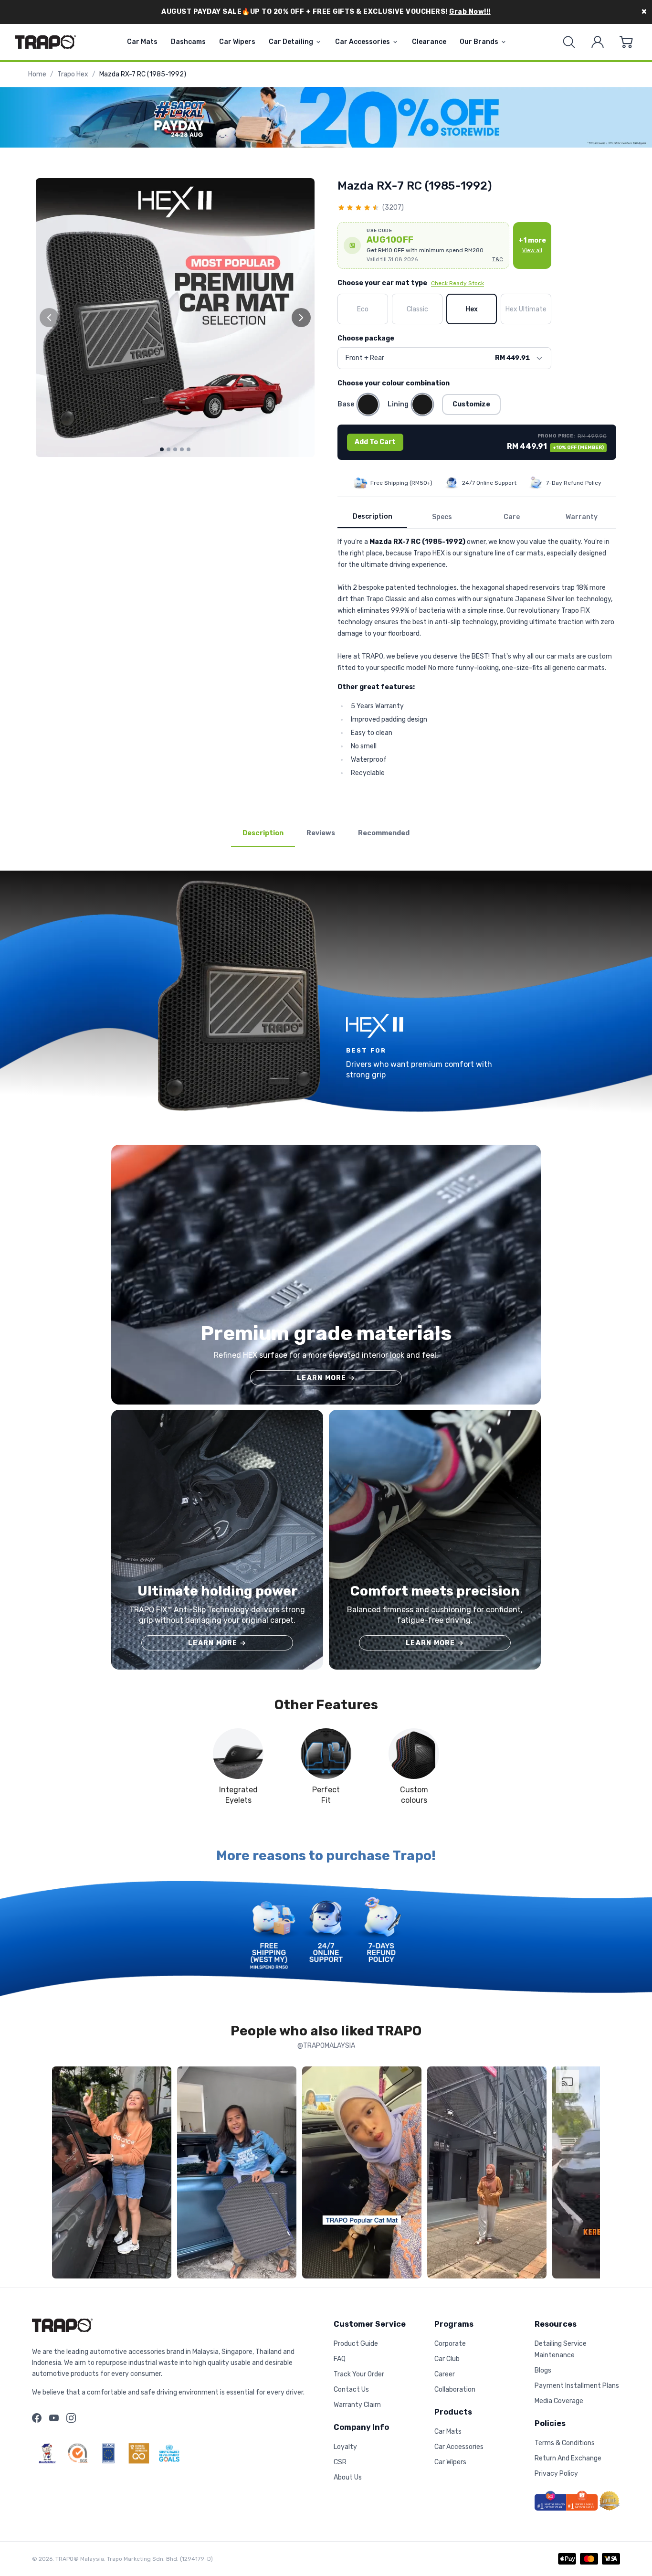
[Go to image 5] (189, 449)
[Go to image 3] (175, 449)
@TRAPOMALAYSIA (326, 2046)
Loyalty (345, 2447)
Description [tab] (263, 833)
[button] (423, 245)
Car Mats (142, 42)
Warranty (582, 517)
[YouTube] (54, 2418)
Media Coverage (559, 2401)
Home (37, 74)
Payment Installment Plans (577, 2386)
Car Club (447, 2359)
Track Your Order (359, 2374)
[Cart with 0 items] (626, 42)
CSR (340, 2462)
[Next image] (301, 318)
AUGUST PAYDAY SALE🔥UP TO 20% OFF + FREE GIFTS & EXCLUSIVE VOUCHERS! (326, 12)
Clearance (429, 42)
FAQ (340, 2359)
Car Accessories (363, 42)
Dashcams (188, 42)
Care (512, 517)
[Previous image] (49, 318)
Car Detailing (291, 42)
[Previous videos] (62, 2174)
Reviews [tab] (321, 833)
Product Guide (356, 2344)
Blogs (543, 2370)
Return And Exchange (568, 2458)
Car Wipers (237, 42)
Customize (471, 404)
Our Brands (479, 42)
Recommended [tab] (384, 833)
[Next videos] (590, 2174)
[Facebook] (37, 2418)
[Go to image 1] (162, 449)
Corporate (450, 2344)
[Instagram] (71, 2418)
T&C (498, 260)
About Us (348, 2477)
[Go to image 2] (168, 449)
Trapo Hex (73, 74)
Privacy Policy (556, 2474)
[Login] (598, 42)
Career (445, 2374)
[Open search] (569, 42)
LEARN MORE (326, 1378)
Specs (442, 517)
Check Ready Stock (457, 283)
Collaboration (455, 2390)
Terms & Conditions (565, 2443)
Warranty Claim (357, 2405)
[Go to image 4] (182, 449)
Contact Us (351, 2390)
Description (373, 516)
